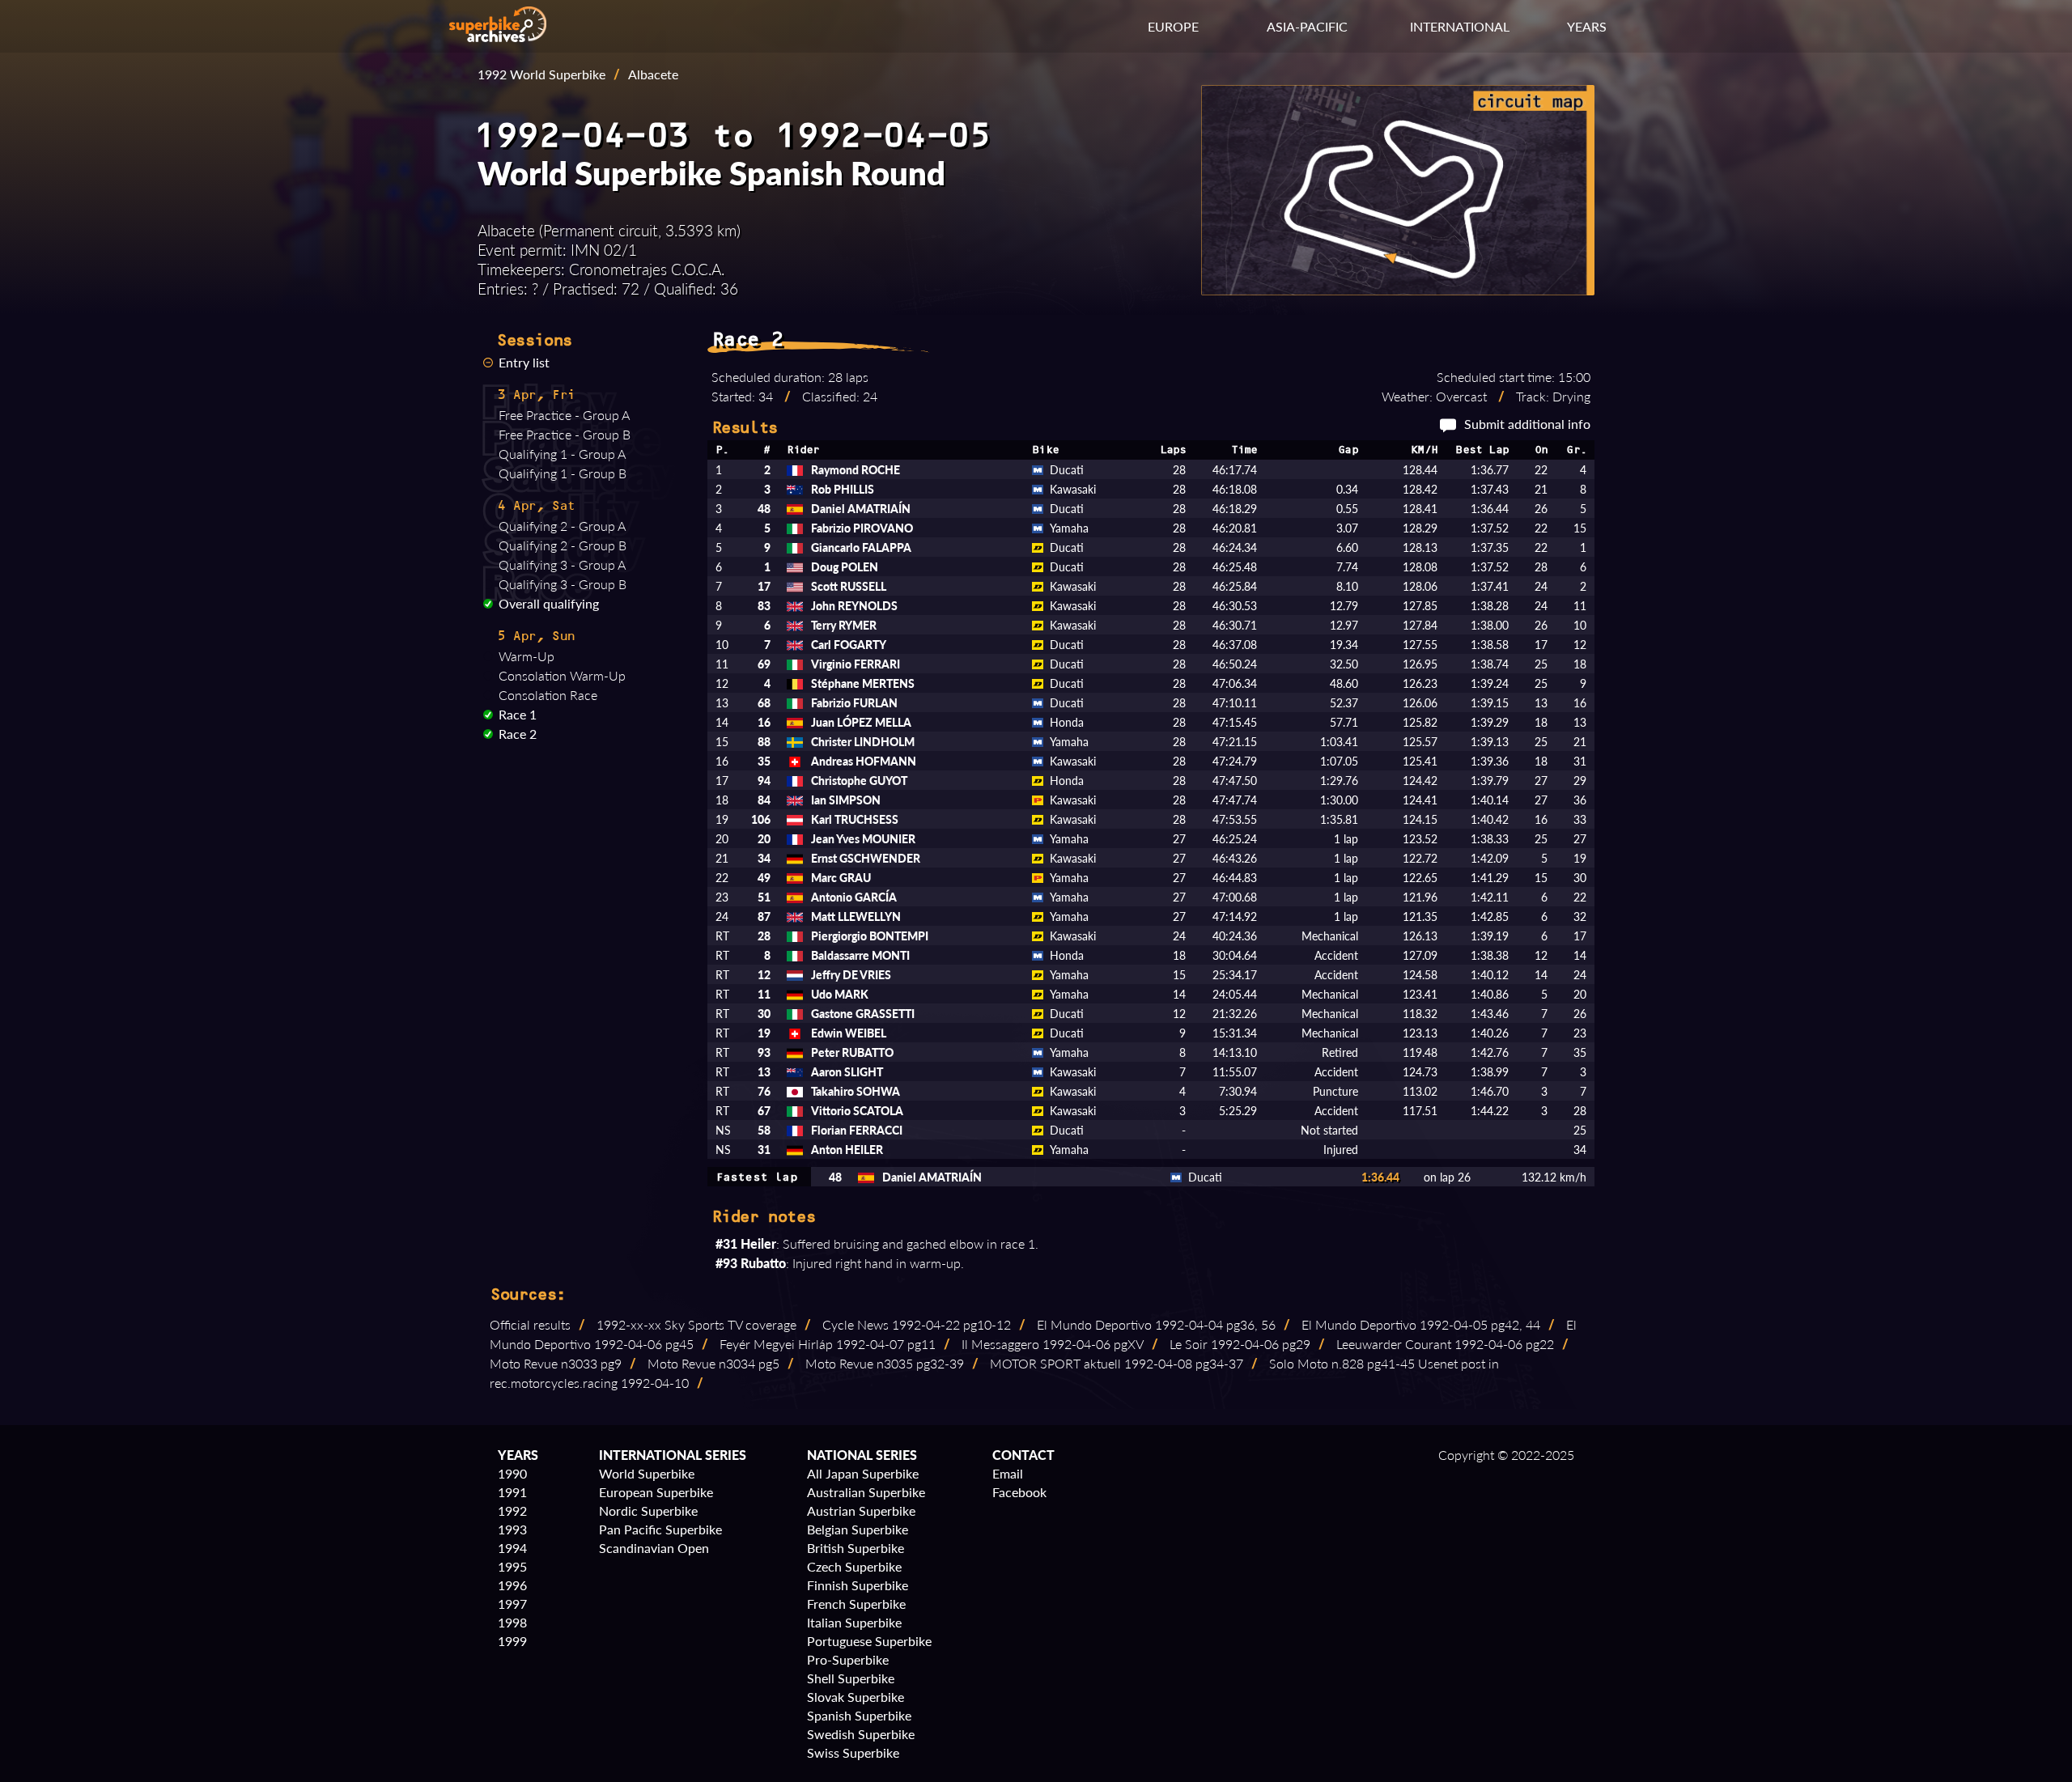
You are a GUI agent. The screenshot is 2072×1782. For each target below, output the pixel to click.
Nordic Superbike (648, 1510)
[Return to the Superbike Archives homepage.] (498, 37)
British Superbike (856, 1548)
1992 (512, 1510)
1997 (512, 1604)
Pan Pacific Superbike (660, 1529)
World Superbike (647, 1473)
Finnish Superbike (858, 1585)
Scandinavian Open (654, 1548)
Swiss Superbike (853, 1752)
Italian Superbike (854, 1622)
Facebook (1019, 1492)
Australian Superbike (866, 1492)
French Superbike (856, 1604)
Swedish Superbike (861, 1734)
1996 (512, 1585)
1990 (512, 1473)
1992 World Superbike (541, 74)
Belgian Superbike (858, 1529)
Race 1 (518, 714)
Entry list (524, 362)
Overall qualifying (549, 603)
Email (1008, 1473)
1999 (512, 1641)
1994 (512, 1548)
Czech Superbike (854, 1566)
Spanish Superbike (859, 1715)
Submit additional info (1527, 424)
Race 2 (518, 734)
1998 (512, 1622)
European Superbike (656, 1492)
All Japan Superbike (863, 1473)
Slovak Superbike (856, 1697)
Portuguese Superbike (869, 1641)
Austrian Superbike (861, 1510)
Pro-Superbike (848, 1659)
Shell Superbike (851, 1678)
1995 (512, 1566)
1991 (512, 1492)
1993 (512, 1529)
